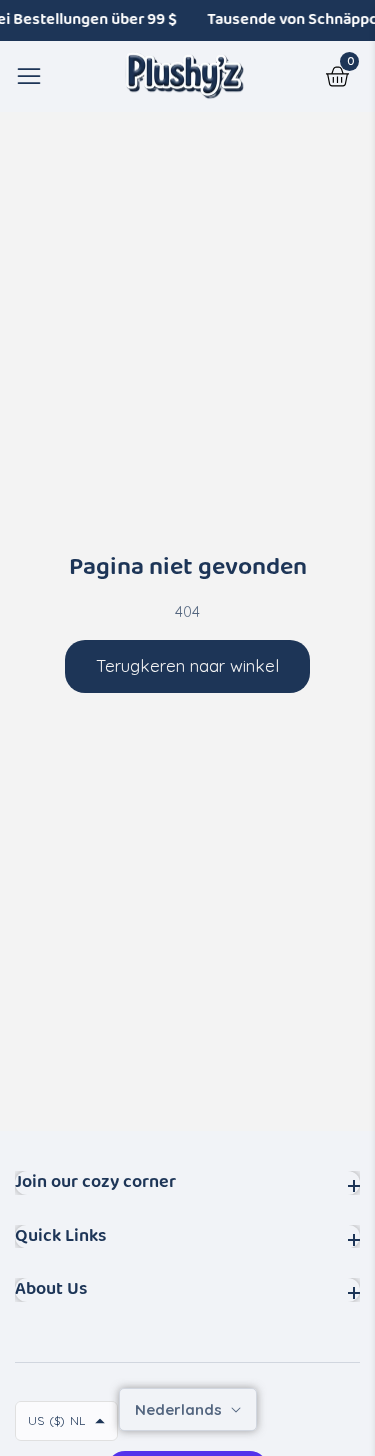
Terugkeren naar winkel (187, 665)
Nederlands (180, 1409)
